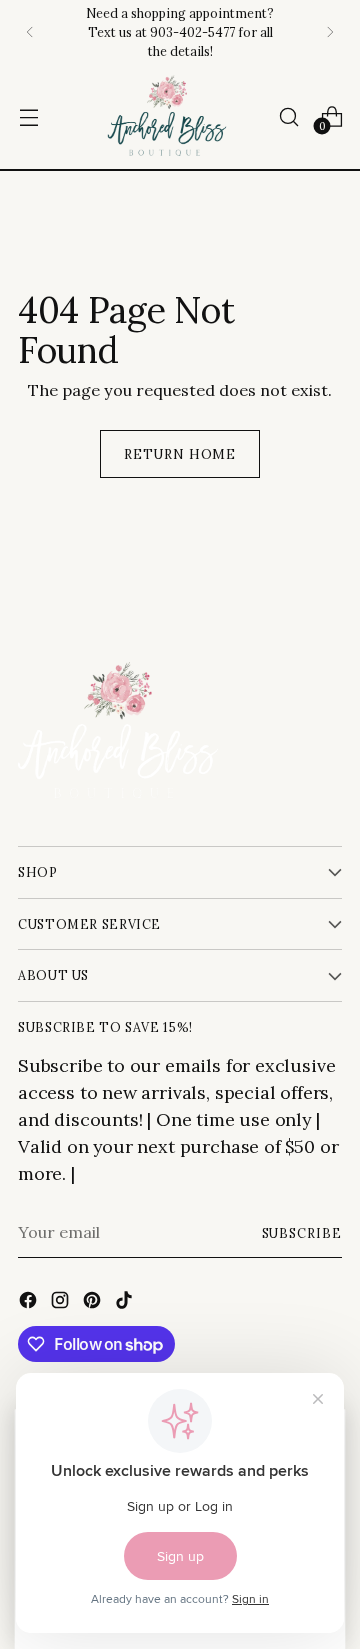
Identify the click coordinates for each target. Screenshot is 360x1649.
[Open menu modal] (28, 116)
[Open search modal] (288, 116)
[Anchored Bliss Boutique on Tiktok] (126, 1303)
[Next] (330, 32)
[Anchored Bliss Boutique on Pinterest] (94, 1303)
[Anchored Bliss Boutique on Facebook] (30, 1303)
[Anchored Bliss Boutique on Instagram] (62, 1303)
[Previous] (30, 32)
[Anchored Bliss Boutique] (167, 116)
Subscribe (302, 1233)
